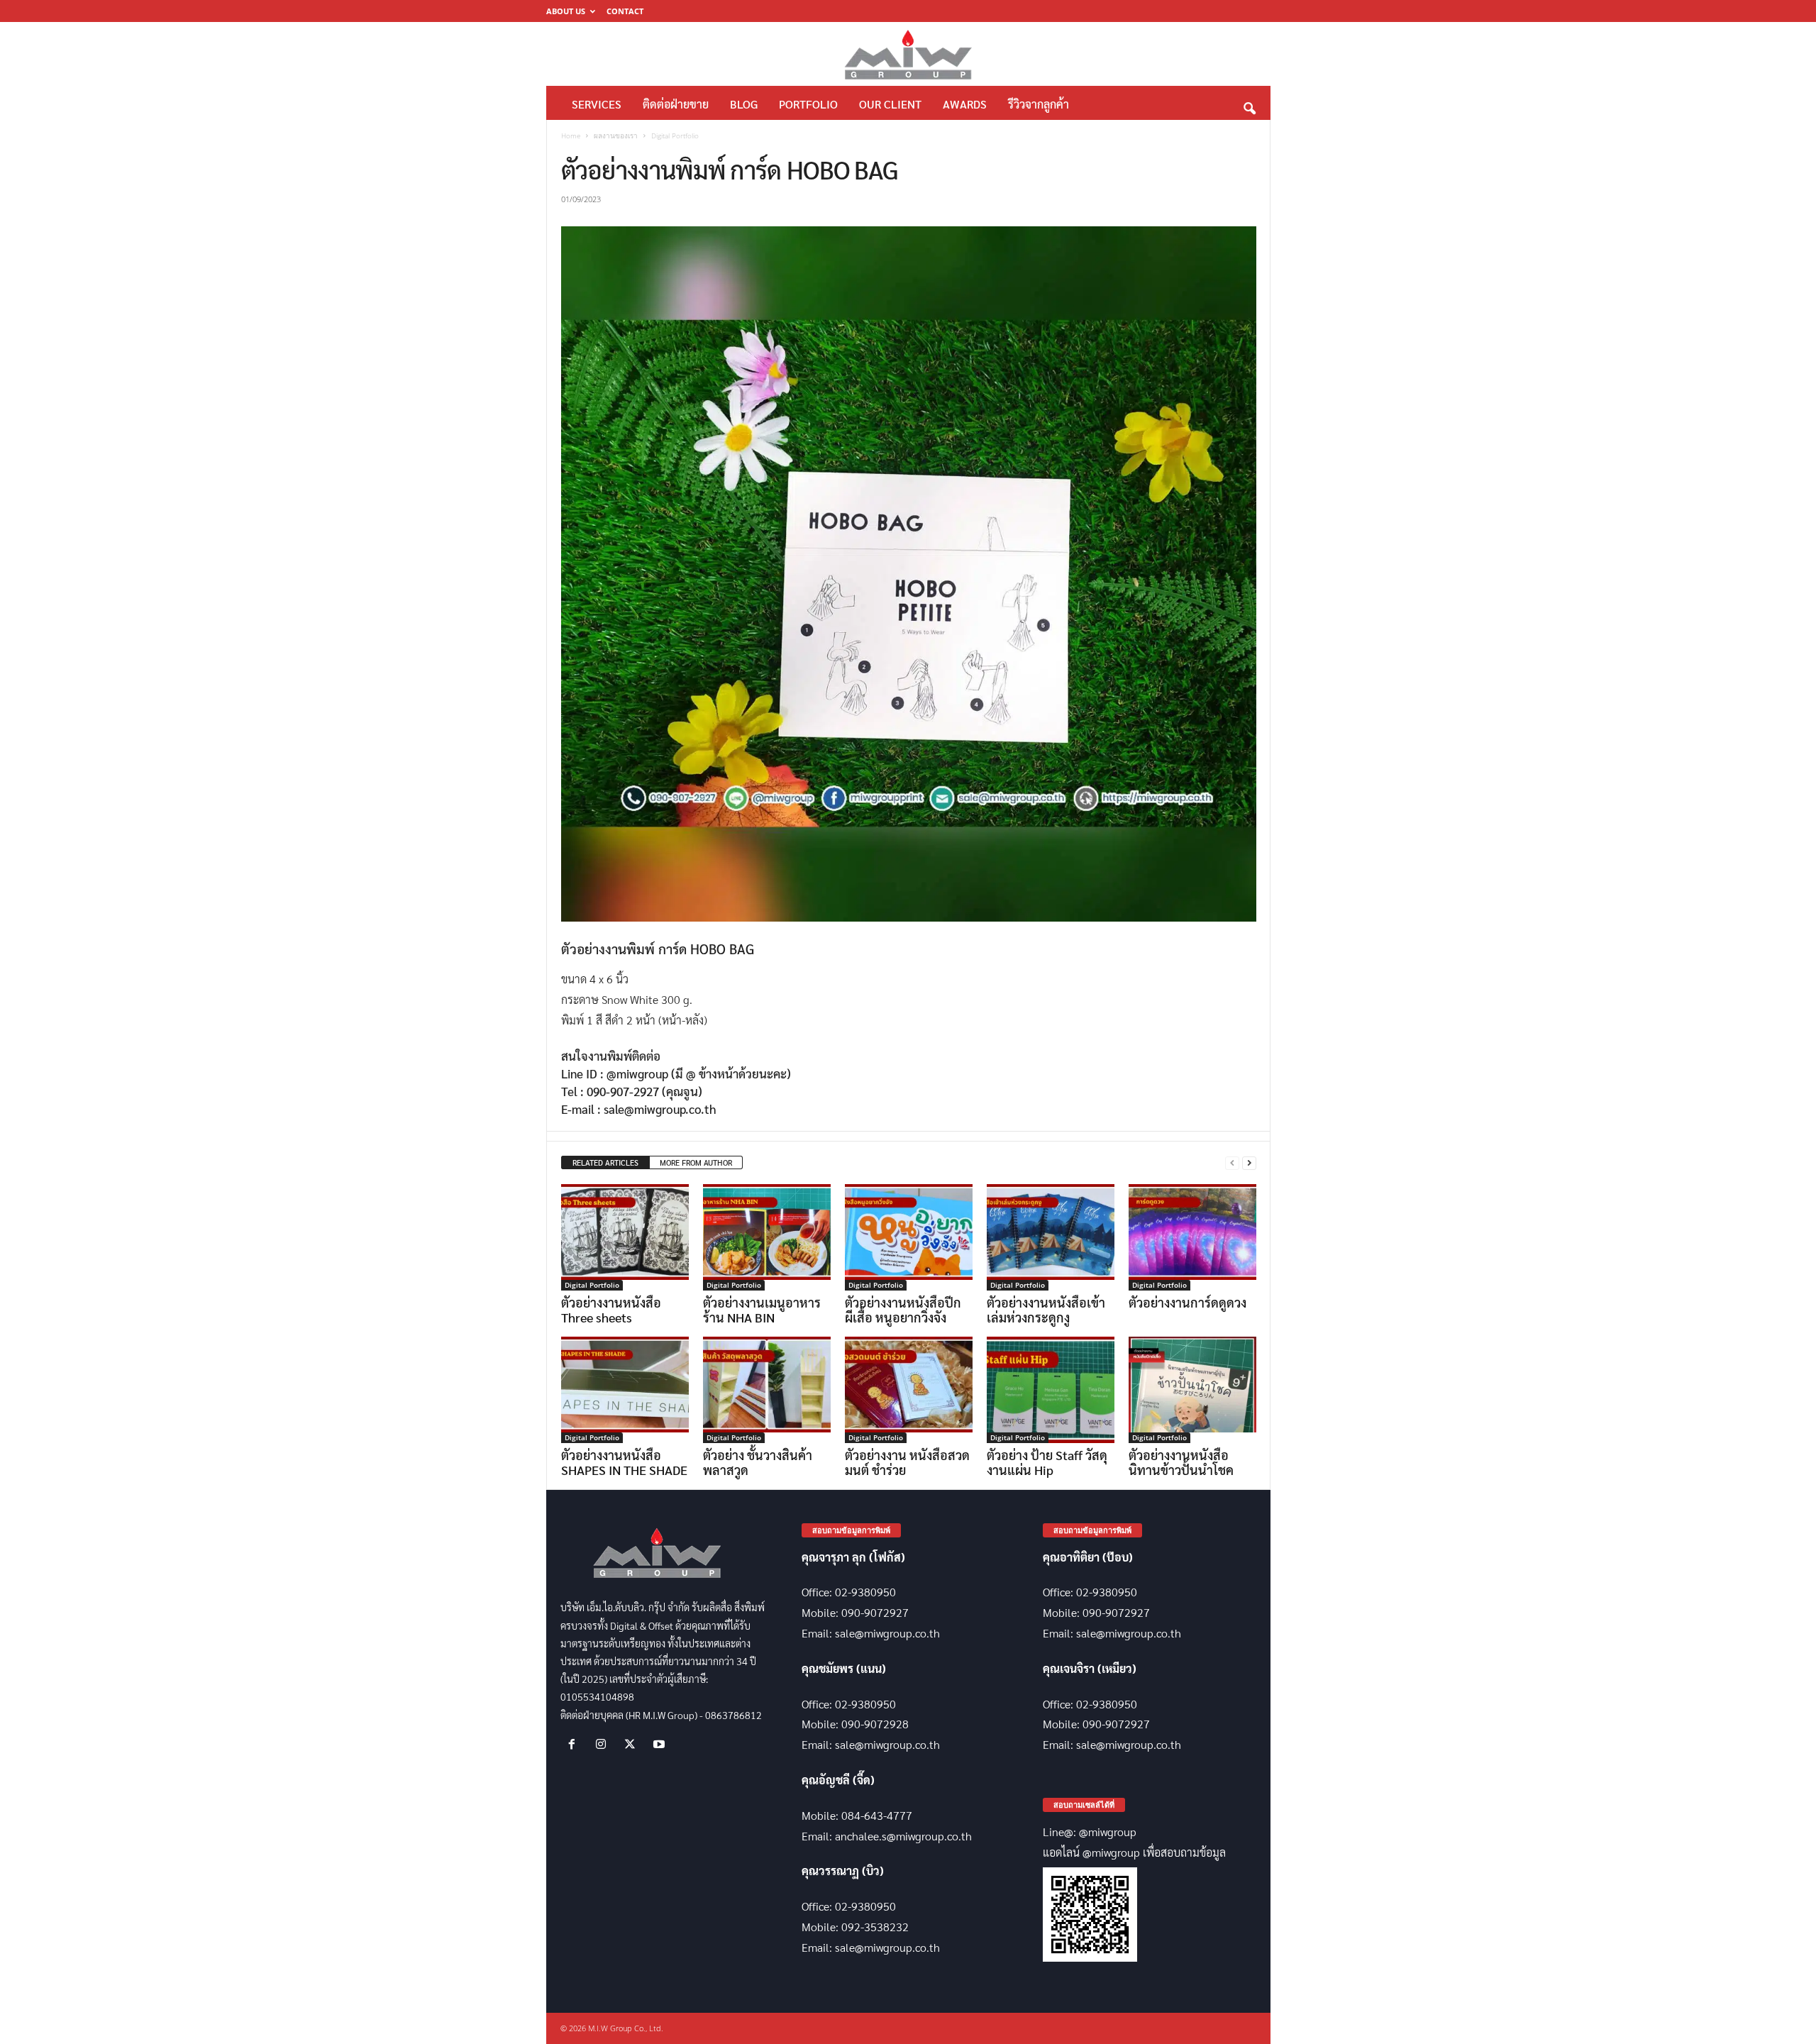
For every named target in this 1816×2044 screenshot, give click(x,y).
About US (566, 11)
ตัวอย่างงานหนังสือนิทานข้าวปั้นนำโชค (1181, 1462)
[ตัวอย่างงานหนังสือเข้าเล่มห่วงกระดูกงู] (1051, 1237)
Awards (965, 104)
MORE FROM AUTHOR (696, 1162)
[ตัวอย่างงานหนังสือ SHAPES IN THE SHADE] (625, 1390)
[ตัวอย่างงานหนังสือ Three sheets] (625, 1237)
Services (597, 104)
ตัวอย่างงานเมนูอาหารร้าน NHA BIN (762, 1310)
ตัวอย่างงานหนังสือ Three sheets (611, 1310)
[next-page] (1249, 1163)
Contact (625, 11)
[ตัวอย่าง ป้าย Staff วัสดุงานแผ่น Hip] (1051, 1390)
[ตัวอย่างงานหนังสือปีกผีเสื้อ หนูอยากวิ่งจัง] (909, 1237)
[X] (633, 1744)
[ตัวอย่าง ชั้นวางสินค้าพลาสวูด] (767, 1390)
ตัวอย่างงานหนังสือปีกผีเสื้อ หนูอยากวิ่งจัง (903, 1310)
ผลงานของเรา (616, 136)
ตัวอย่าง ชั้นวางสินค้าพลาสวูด (758, 1462)
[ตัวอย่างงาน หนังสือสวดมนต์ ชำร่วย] (909, 1390)
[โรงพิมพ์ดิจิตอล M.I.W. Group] (908, 54)
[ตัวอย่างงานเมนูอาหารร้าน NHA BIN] (767, 1237)
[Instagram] (604, 1744)
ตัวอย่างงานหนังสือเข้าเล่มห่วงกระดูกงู (1046, 1310)
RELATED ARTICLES (605, 1162)
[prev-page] (1232, 1163)
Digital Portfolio (592, 1285)
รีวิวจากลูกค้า (1039, 104)
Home (571, 136)
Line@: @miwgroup (1090, 1832)
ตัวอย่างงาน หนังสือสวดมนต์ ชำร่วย (907, 1462)
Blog (744, 104)
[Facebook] (575, 1744)
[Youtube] (661, 1744)
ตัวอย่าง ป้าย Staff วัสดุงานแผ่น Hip (1047, 1462)
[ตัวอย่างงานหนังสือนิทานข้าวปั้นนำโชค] (1192, 1390)
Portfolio (808, 104)
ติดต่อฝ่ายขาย (676, 104)
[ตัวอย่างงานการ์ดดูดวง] (1192, 1237)
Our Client (890, 104)
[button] (1249, 105)
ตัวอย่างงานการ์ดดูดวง (1187, 1302)
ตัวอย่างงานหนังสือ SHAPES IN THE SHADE (624, 1462)
